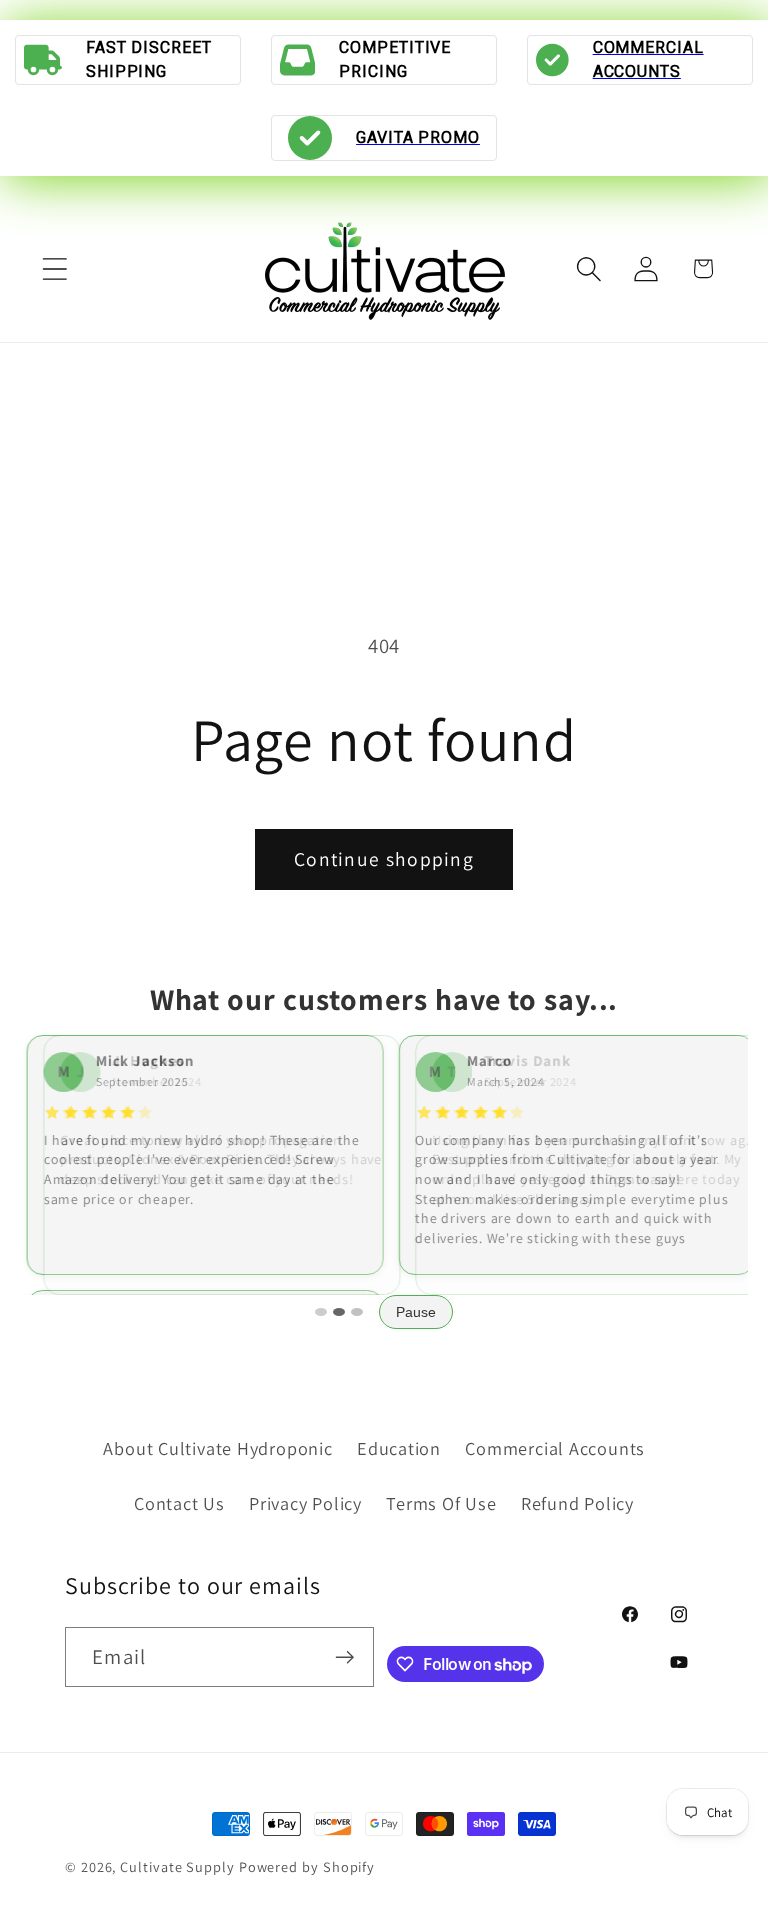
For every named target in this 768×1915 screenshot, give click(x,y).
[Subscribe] (344, 1657)
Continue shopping (384, 859)
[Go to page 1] (321, 1312)
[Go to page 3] (357, 1312)
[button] (54, 268)
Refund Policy (577, 1503)
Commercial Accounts (555, 1448)
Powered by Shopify (307, 1866)
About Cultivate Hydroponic (217, 1448)
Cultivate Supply (177, 1866)
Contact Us (179, 1503)
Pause (416, 1312)
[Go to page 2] (339, 1312)
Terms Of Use (441, 1503)
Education (399, 1448)
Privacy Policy (305, 1503)
